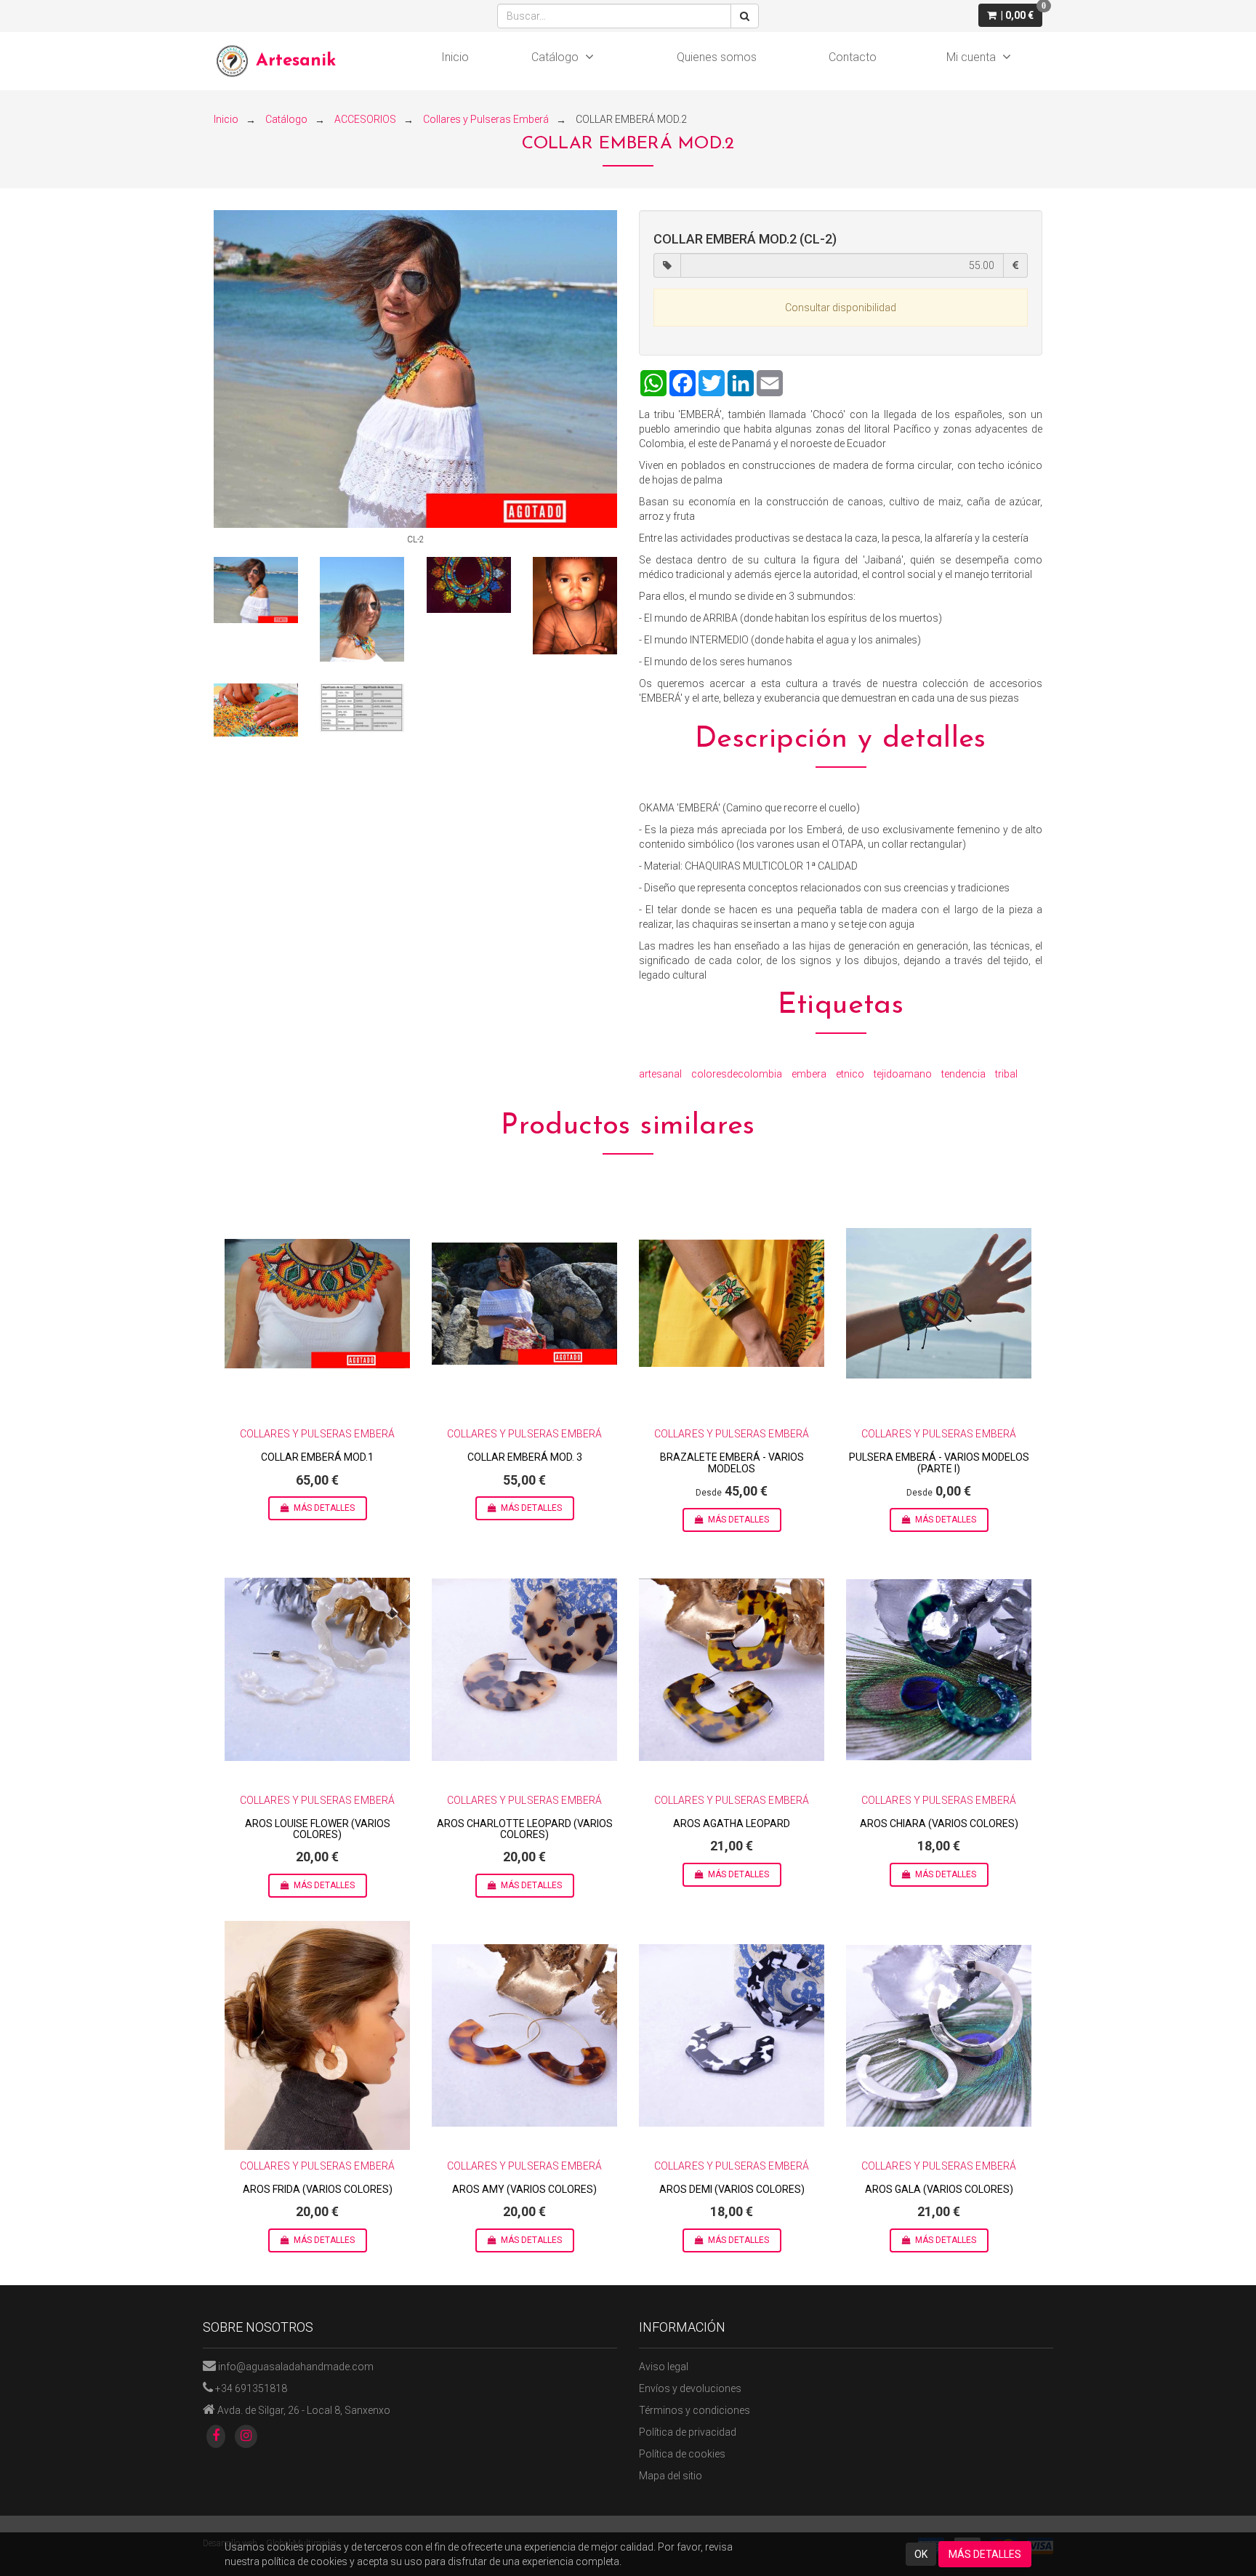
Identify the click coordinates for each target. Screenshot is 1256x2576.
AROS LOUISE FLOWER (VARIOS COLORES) (318, 1829)
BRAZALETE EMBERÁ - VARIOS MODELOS (732, 1462)
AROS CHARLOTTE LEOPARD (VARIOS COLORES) (525, 1829)
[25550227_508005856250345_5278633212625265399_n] (256, 710)
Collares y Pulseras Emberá (318, 1434)
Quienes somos (717, 57)
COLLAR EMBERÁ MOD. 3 (525, 1457)
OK (921, 2554)
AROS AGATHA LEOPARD (732, 1823)
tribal (1006, 1074)
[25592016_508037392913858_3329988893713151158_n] (362, 708)
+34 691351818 (251, 2388)
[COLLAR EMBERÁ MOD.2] (415, 369)
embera (809, 1074)
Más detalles (324, 1508)
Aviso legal (664, 2367)
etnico (850, 1074)
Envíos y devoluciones (690, 2388)
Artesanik (296, 61)
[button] (1010, 15)
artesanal (660, 1074)
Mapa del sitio (671, 2476)
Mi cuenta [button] (971, 57)
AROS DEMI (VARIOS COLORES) (732, 2189)
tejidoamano (903, 1074)
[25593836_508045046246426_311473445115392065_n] (575, 606)
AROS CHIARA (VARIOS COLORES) (939, 1823)
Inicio (455, 57)
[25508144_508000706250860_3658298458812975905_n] (469, 585)
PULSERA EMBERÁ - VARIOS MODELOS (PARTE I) (939, 1462)
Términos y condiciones (695, 2410)
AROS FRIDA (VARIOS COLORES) (318, 2189)
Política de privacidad (688, 2432)
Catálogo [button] (555, 57)
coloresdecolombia (737, 1074)
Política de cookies (682, 2454)
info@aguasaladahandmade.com (296, 2367)
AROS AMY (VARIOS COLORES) (524, 2189)
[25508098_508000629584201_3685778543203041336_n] (362, 609)
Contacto (853, 57)
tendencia (963, 1074)
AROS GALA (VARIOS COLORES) (939, 2189)
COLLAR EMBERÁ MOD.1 (317, 1457)
